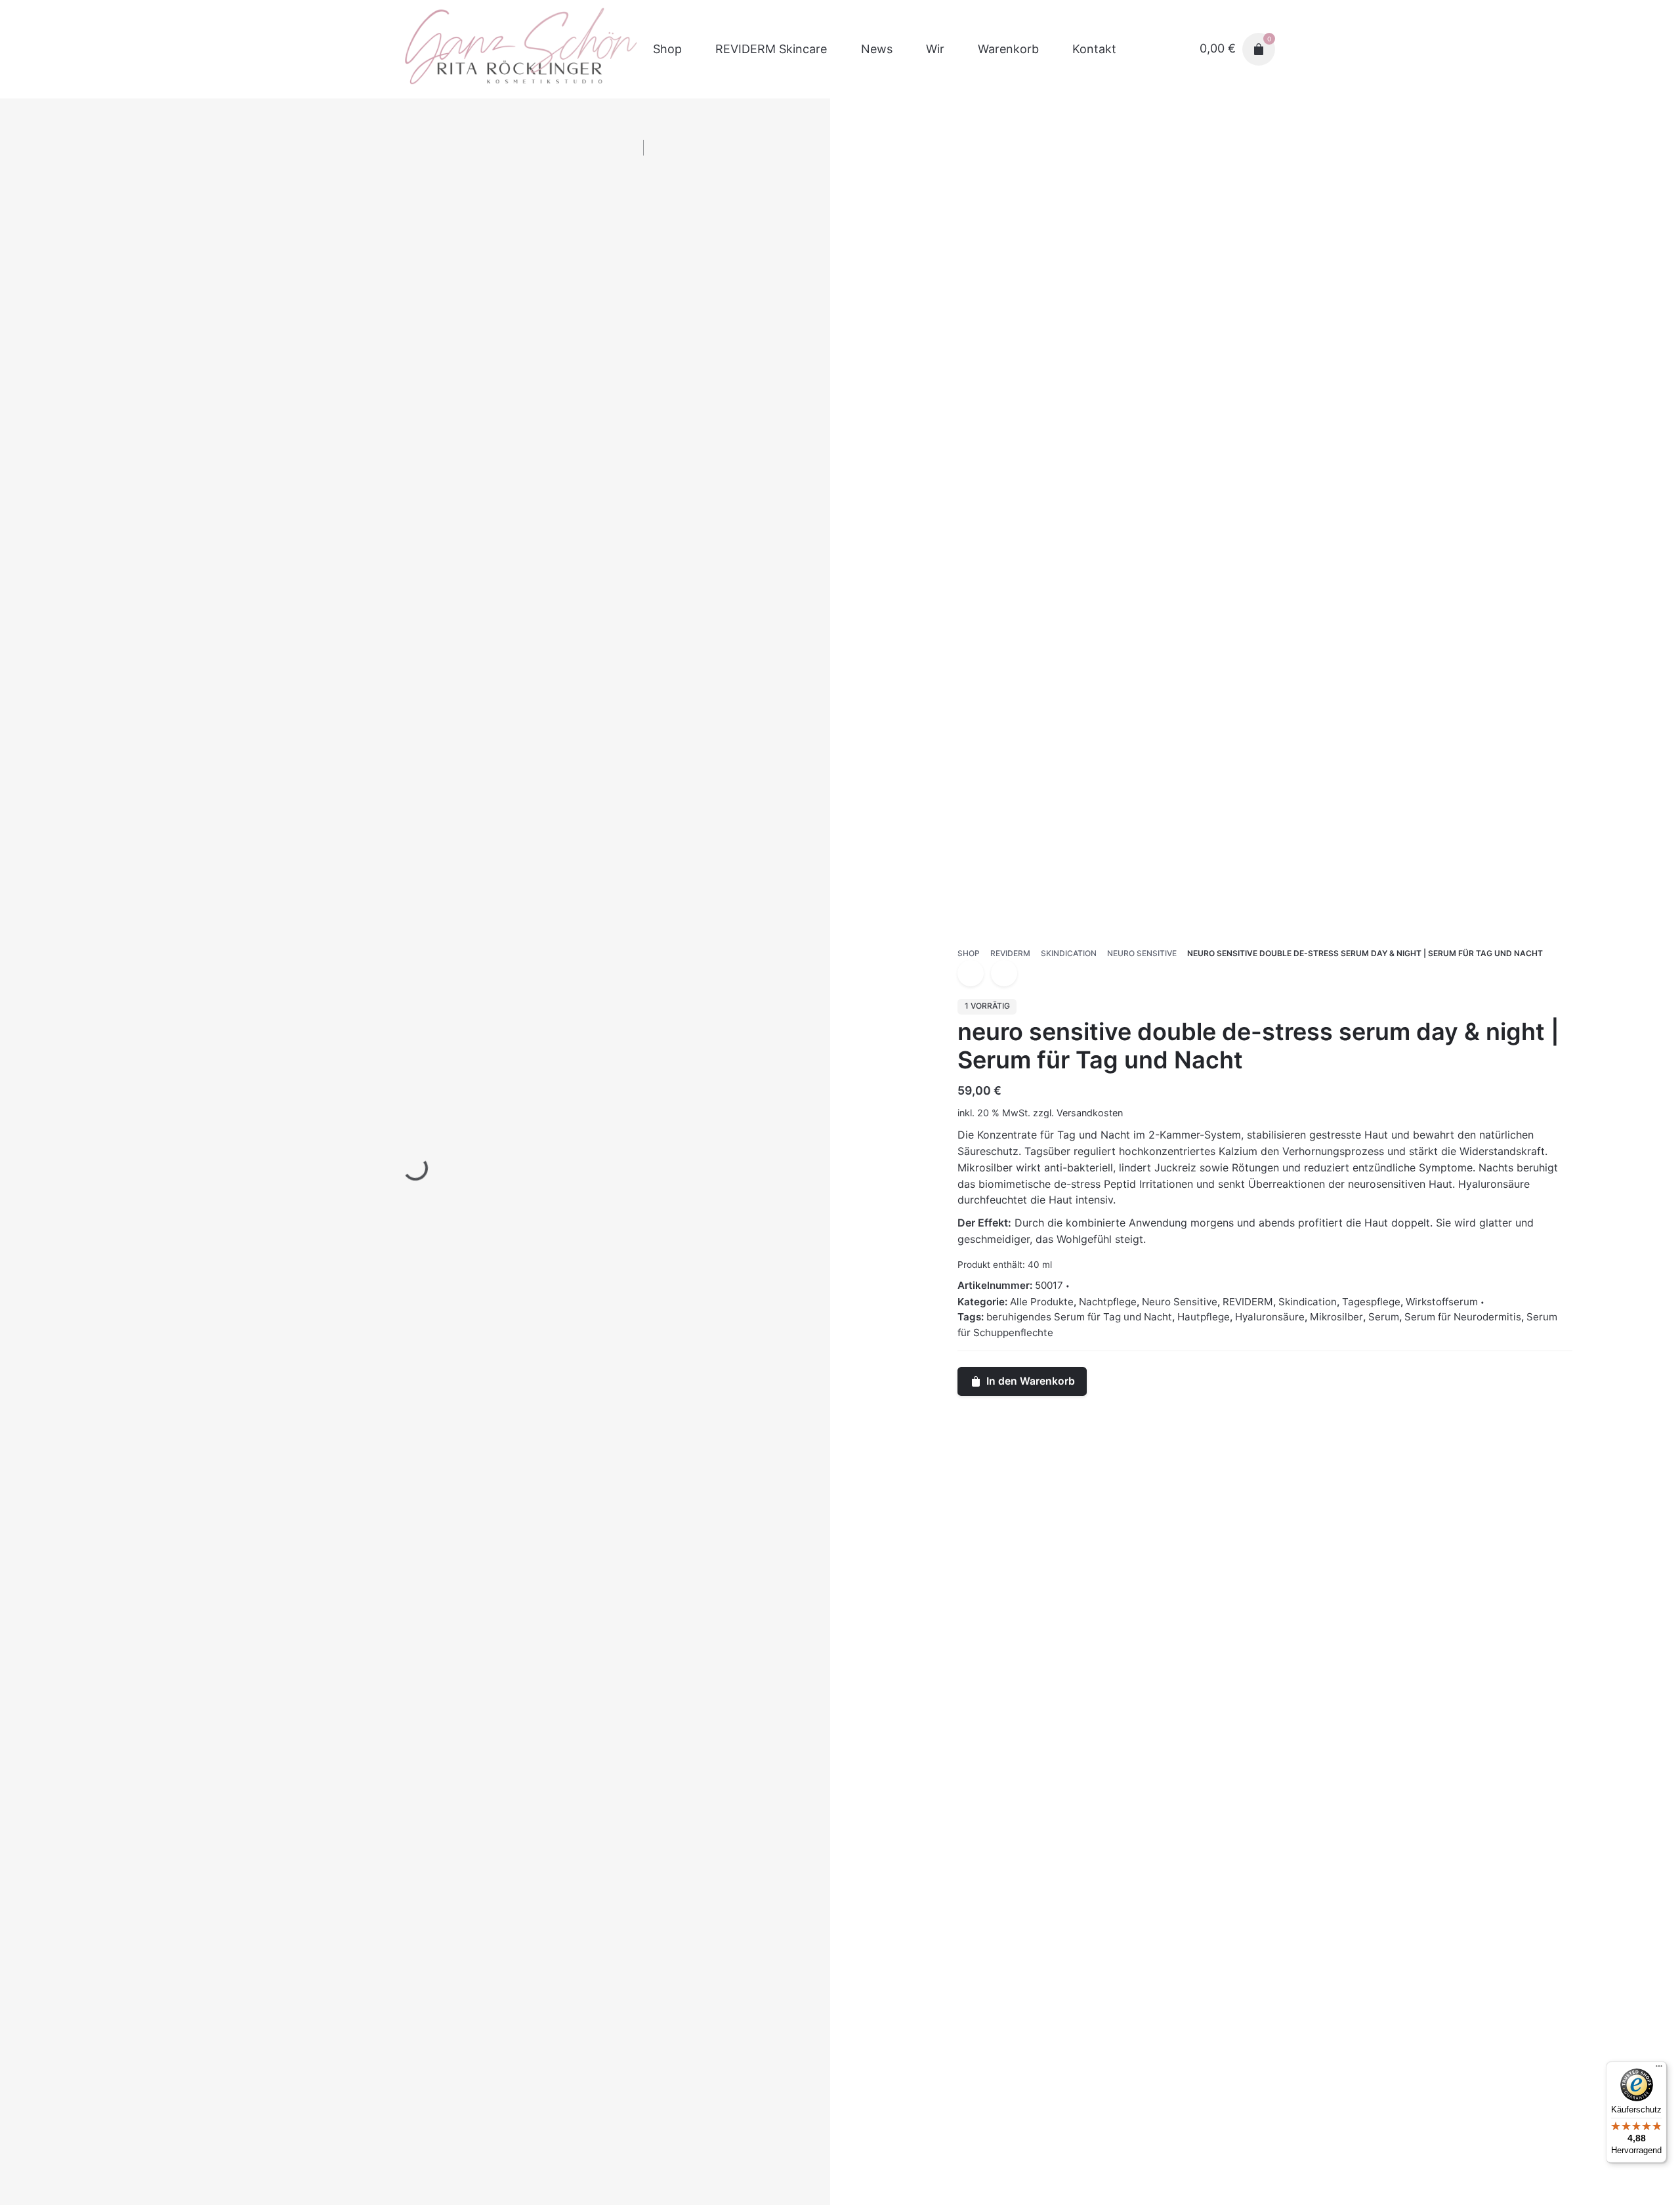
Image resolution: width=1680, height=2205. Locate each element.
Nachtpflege (1108, 1302)
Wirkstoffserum (1442, 1302)
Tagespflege (1371, 1302)
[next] (1004, 973)
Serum (1384, 1317)
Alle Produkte (1042, 1302)
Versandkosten (1090, 1113)
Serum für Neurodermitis (1463, 1317)
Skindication (1308, 1302)
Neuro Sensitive (1180, 1302)
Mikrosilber (1336, 1317)
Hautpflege (1204, 1317)
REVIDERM (1248, 1302)
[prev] (971, 973)
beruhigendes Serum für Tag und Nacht (1079, 1317)
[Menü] (1659, 2069)
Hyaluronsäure (1270, 1317)
